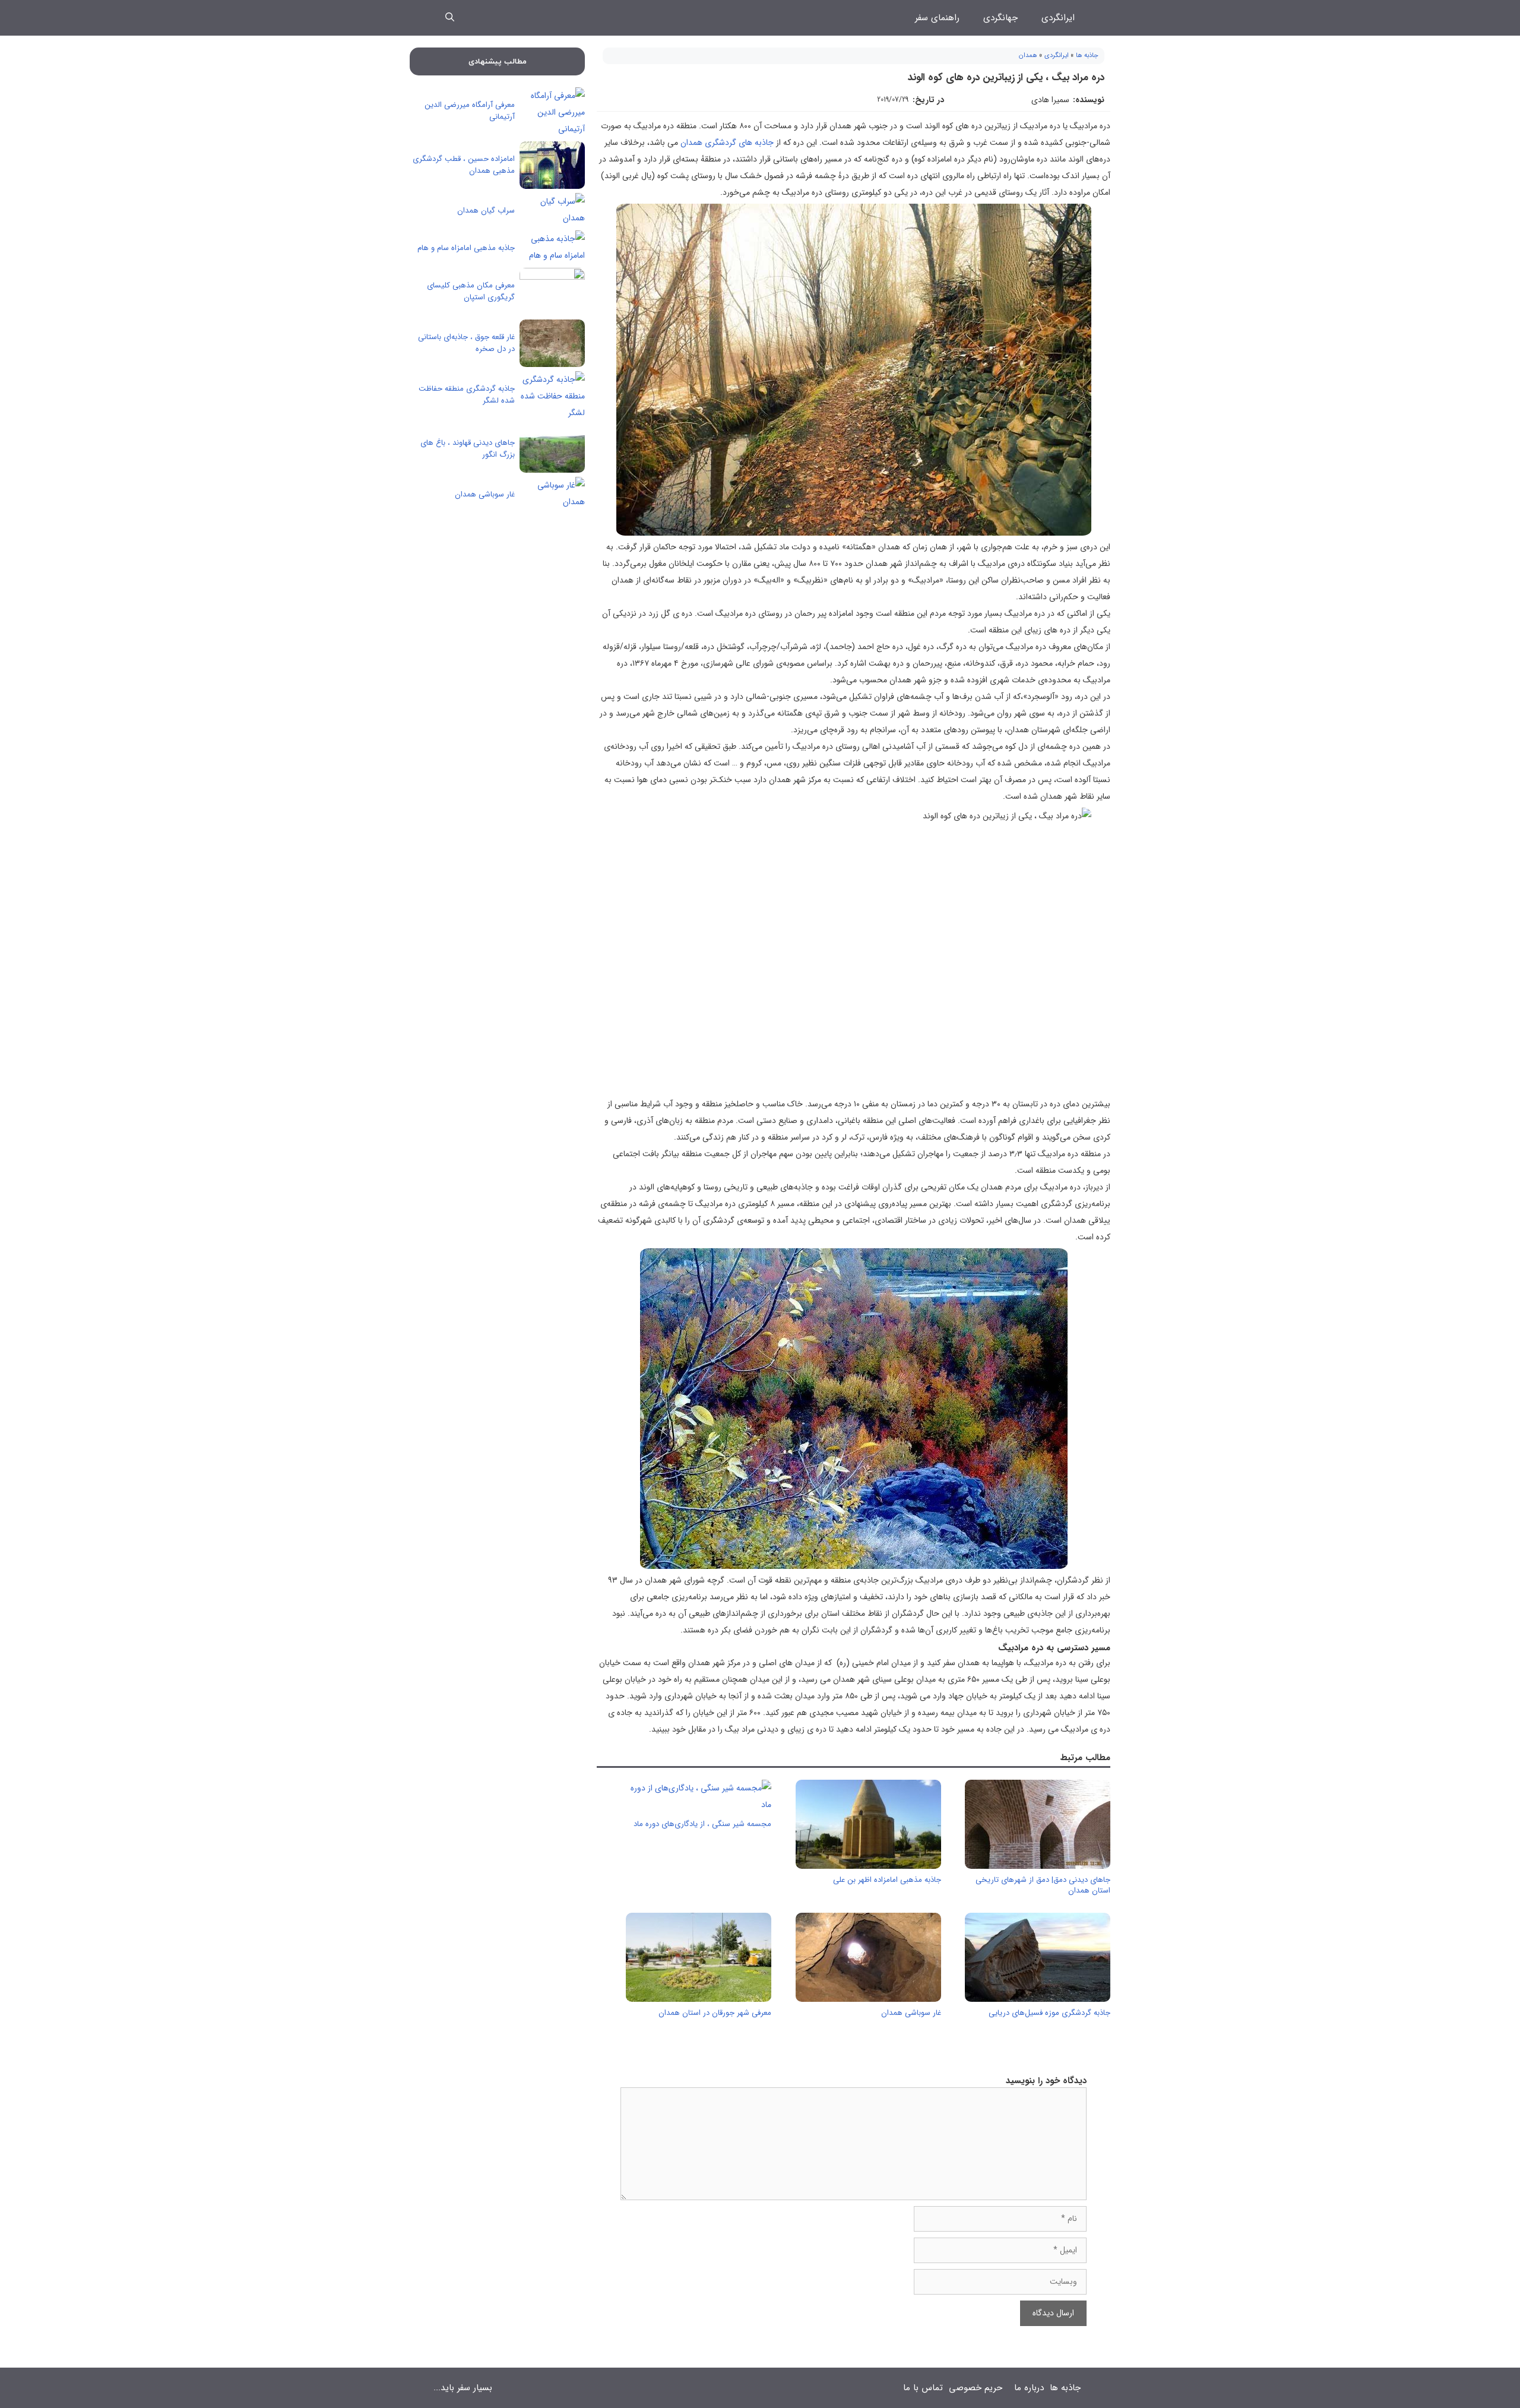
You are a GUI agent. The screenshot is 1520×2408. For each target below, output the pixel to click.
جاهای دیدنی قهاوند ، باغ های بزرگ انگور (468, 449)
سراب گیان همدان (486, 211)
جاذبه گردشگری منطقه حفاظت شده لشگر (467, 395)
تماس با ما (923, 2388)
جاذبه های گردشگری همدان (727, 143)
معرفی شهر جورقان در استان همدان (715, 2013)
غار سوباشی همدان (911, 2013)
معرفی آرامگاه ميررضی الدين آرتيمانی (470, 111)
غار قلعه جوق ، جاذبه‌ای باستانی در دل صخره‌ (466, 343)
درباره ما (1029, 2388)
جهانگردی (1000, 18)
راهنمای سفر (937, 18)
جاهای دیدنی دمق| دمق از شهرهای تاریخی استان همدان (1043, 1885)
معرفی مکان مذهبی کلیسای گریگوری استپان (471, 291)
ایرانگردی (1058, 18)
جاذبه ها (1087, 56)
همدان (1028, 56)
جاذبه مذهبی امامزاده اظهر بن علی (887, 1880)
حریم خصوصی (976, 2388)
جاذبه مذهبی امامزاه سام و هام (466, 248)
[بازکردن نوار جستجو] (450, 18)
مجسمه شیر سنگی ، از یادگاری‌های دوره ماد (702, 1824)
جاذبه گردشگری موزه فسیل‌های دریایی (1049, 2013)
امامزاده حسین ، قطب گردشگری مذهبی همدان (464, 165)
